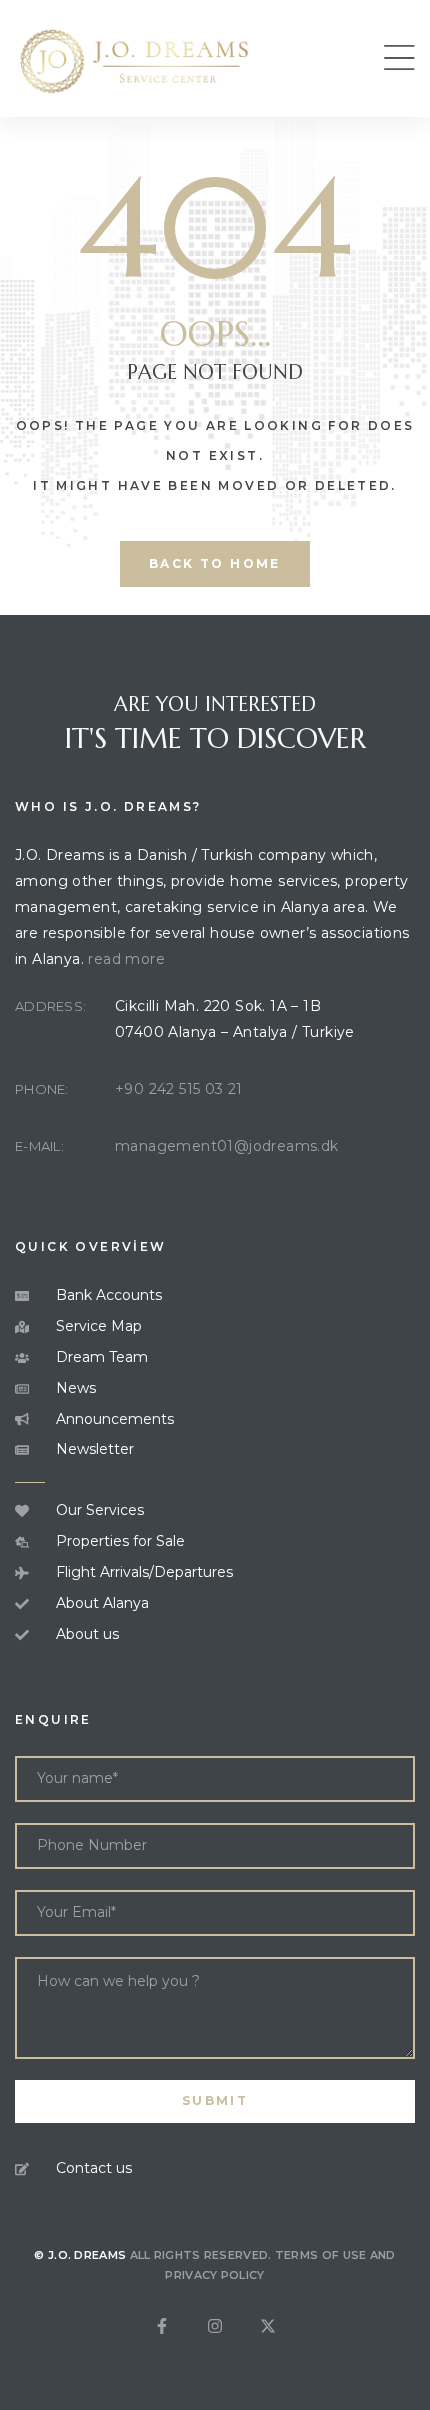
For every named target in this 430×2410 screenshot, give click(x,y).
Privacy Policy (214, 2275)
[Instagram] (215, 2326)
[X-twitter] (268, 2326)
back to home (215, 563)
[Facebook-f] (162, 2326)
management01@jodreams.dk (227, 1146)
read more (126, 959)
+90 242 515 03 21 (179, 1089)
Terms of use (321, 2255)
